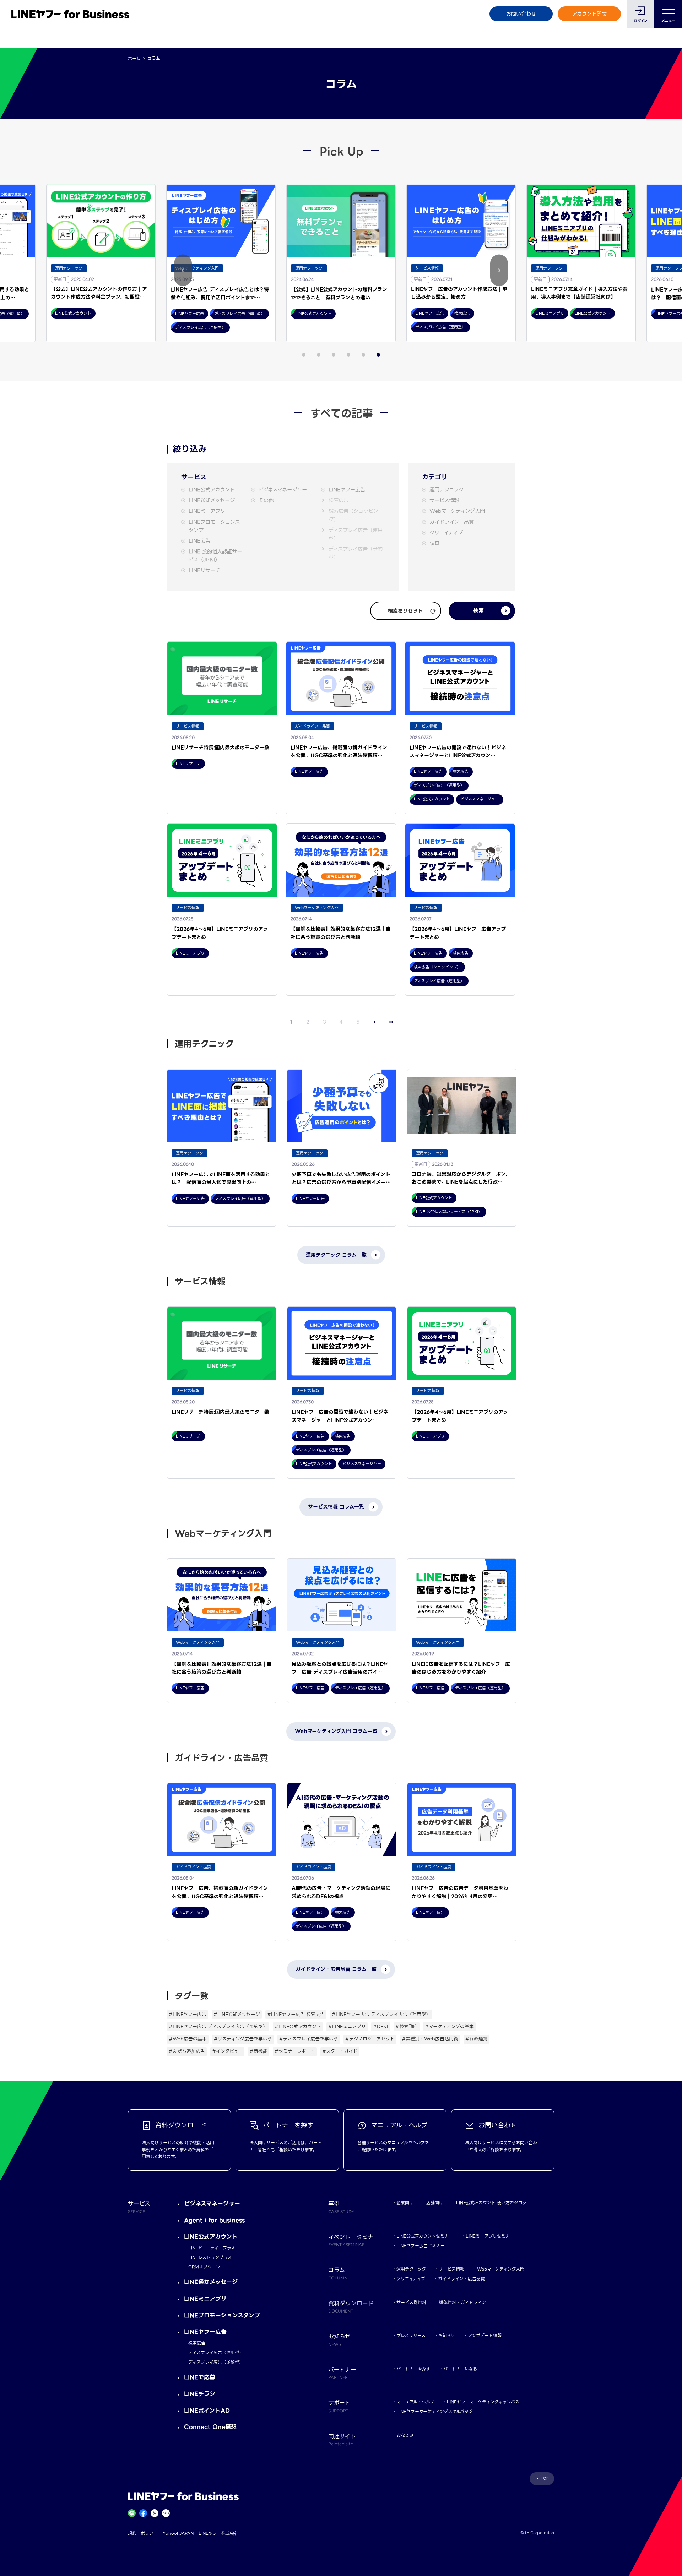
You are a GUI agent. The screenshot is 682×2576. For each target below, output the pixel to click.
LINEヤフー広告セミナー (421, 2246)
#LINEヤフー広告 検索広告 (296, 2014)
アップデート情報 (485, 2335)
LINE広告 (199, 541)
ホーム (134, 58)
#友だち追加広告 (187, 2051)
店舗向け (435, 2203)
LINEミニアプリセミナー (490, 2236)
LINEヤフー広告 (347, 490)
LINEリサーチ (204, 570)
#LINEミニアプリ (347, 2026)
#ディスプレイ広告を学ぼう (309, 2039)
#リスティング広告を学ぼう (243, 2039)
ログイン (641, 21)
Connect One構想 (210, 2427)
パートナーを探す (413, 2369)
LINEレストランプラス (210, 2257)
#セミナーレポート (295, 2051)
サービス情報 (444, 501)
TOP (545, 2479)
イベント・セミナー (354, 2240)
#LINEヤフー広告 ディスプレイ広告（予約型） (218, 2026)
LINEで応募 (200, 2377)
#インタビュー (227, 2051)
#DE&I (381, 2026)
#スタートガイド (340, 2051)
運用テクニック (446, 490)
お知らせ (447, 2335)
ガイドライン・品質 (452, 522)
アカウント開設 (589, 14)
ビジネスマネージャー (283, 490)
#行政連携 (477, 2039)
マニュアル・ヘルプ (415, 2402)
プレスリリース (411, 2335)
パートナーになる (460, 2369)
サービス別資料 (411, 2302)
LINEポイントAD (207, 2411)
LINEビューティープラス (212, 2248)
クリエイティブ (446, 533)
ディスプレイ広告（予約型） (356, 553)
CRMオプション (204, 2267)
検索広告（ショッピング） (353, 515)
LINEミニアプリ (207, 511)
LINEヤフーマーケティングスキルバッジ (435, 2411)
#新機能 (259, 2051)
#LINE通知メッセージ (237, 2014)
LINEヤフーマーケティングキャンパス (483, 2402)
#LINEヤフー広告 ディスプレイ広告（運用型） (381, 2014)
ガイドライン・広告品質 (461, 2279)
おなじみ (405, 2435)
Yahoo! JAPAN (178, 2533)
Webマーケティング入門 (457, 511)
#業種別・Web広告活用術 (430, 2039)
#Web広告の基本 (188, 2039)
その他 (266, 501)
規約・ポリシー (143, 2533)
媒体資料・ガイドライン (462, 2302)
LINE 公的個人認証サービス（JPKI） (215, 556)
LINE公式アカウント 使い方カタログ (491, 2203)
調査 (434, 544)
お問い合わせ (521, 14)
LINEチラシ (200, 2394)
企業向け (405, 2203)
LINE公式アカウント (212, 490)
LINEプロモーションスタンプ (214, 526)
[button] (183, 270)
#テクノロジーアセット (370, 2039)
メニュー (668, 21)
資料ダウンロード (351, 2306)
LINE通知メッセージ (212, 501)
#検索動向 (407, 2026)
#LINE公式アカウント (298, 2026)
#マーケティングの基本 (449, 2026)
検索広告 (339, 501)
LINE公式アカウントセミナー (425, 2236)
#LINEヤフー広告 (188, 2014)
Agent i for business (214, 2220)
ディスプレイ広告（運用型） (356, 534)
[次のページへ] (375, 1022)
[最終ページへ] (391, 1022)
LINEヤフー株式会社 (218, 2533)
